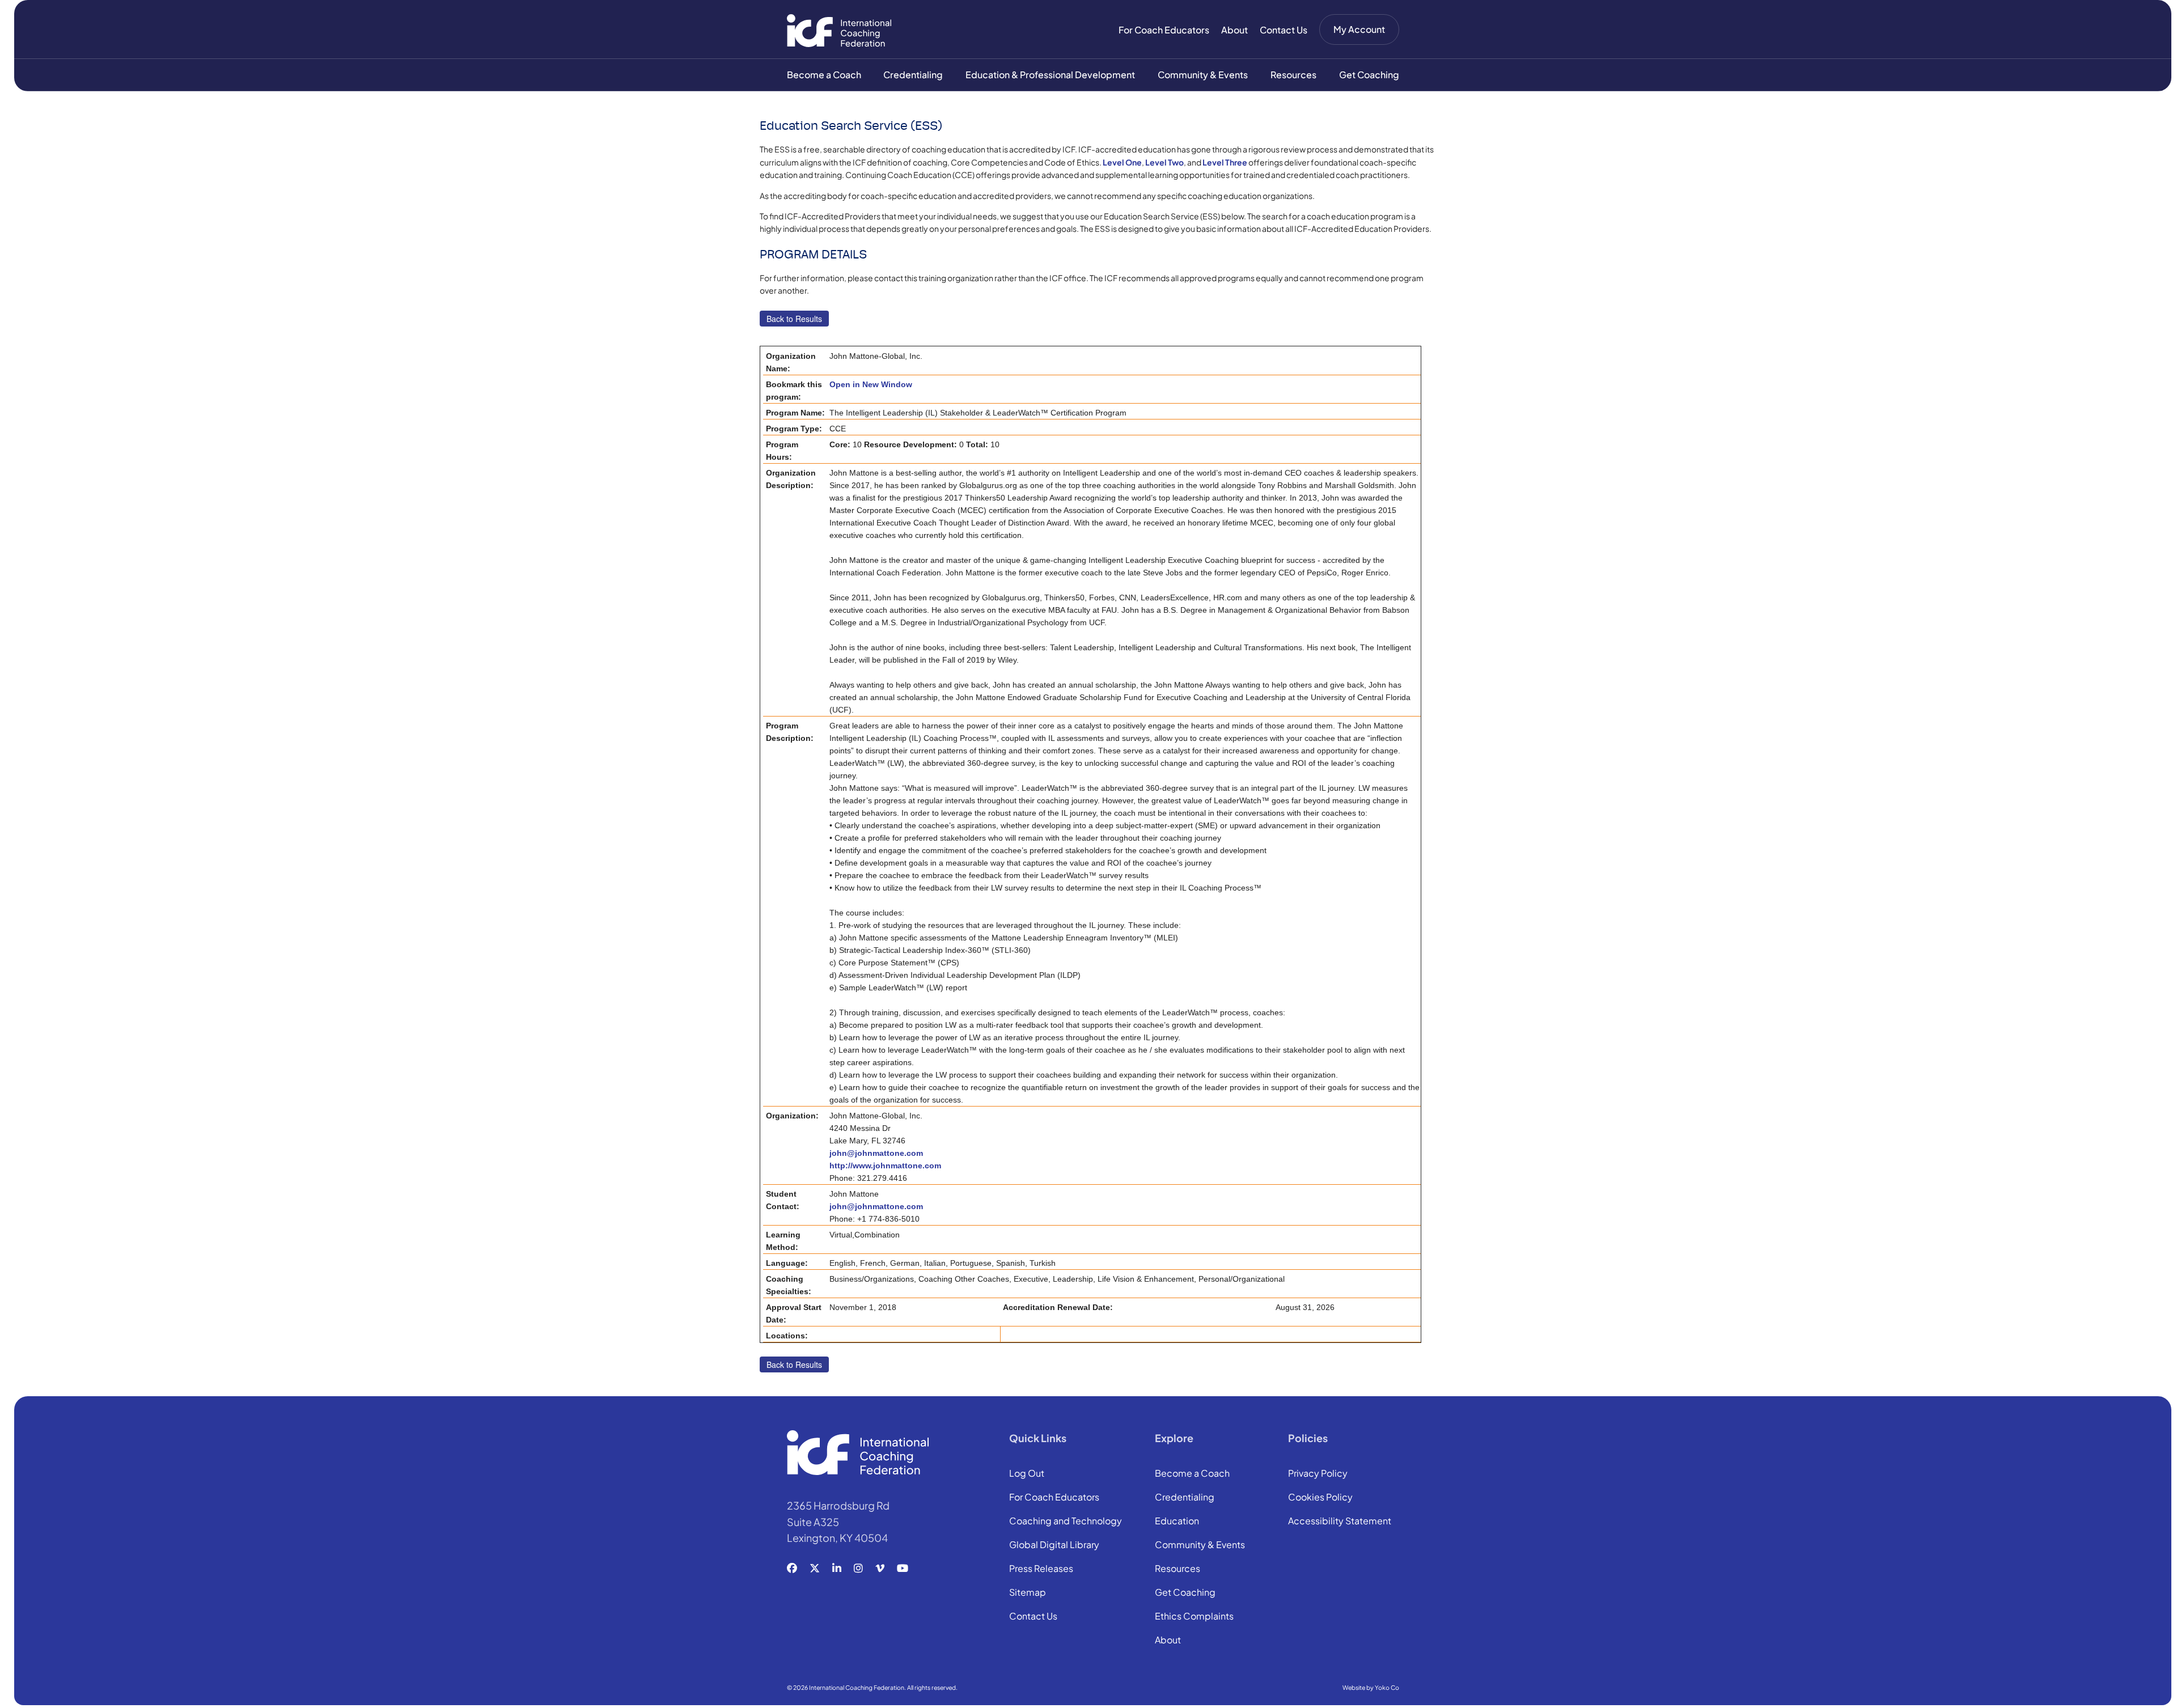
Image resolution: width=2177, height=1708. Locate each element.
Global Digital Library (1054, 1545)
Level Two (1164, 162)
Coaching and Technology (1066, 1521)
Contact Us (1284, 30)
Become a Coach (824, 75)
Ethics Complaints (1194, 1617)
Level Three (1225, 162)
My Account (1359, 29)
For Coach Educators (1164, 30)
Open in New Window (871, 384)
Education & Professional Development (1050, 75)
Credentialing (913, 75)
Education (1177, 1521)
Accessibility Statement (1340, 1521)
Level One (1122, 162)
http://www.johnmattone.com (885, 1165)
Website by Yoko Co (1371, 1687)
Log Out (1027, 1474)
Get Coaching (1369, 75)
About (1234, 30)
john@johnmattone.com (876, 1153)
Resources (1293, 75)
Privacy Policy (1318, 1474)
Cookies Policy (1320, 1498)
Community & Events (1203, 75)
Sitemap (1028, 1593)
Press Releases (1041, 1569)
